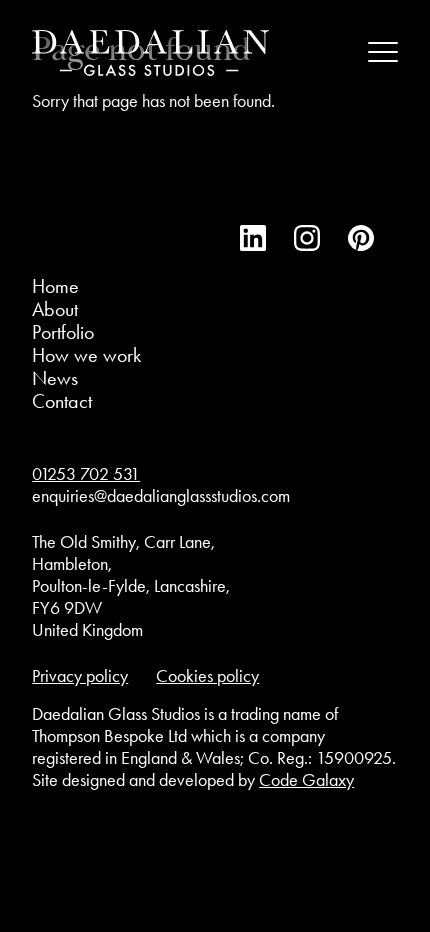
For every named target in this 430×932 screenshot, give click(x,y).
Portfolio (63, 332)
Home (55, 286)
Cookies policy (207, 676)
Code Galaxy (306, 780)
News (55, 378)
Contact (62, 401)
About (55, 309)
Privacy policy (80, 676)
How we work (86, 355)
